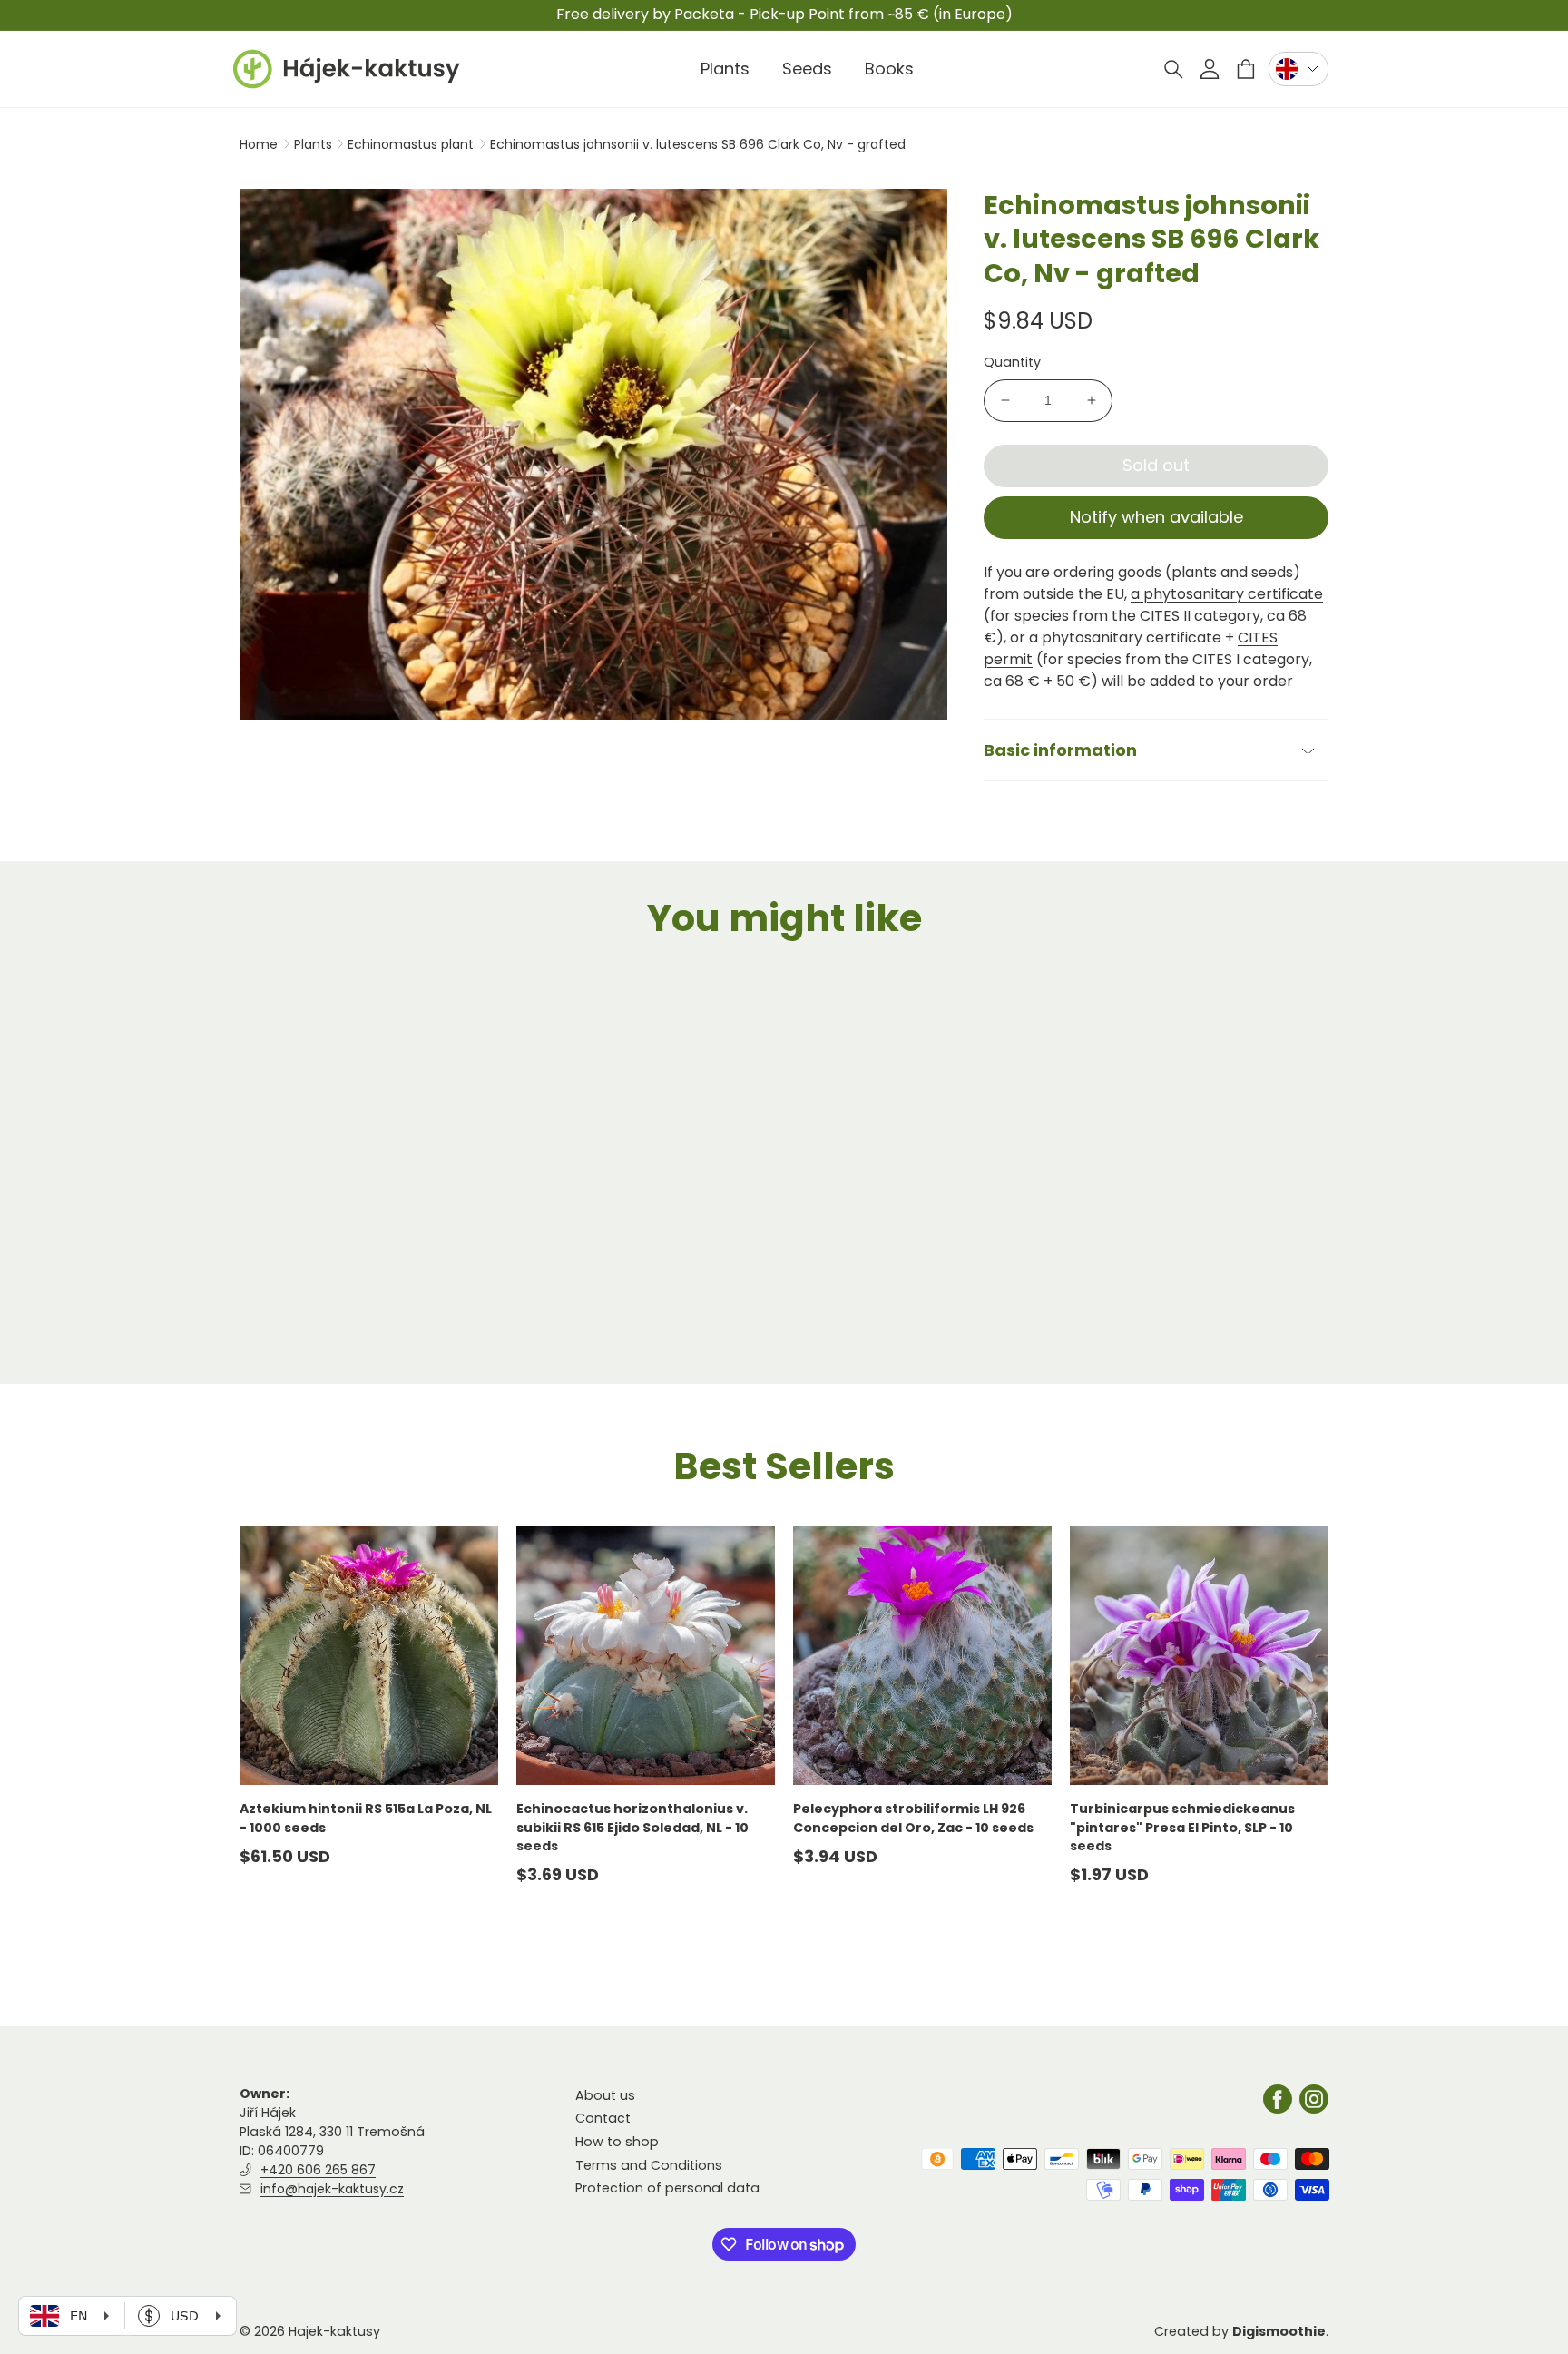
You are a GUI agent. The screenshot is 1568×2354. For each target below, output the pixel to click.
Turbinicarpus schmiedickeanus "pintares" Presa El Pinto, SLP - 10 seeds (1182, 1827)
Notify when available (1156, 517)
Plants (315, 144)
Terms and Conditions (649, 2165)
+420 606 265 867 (318, 2170)
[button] (1173, 69)
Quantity (1012, 362)
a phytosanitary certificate (1227, 594)
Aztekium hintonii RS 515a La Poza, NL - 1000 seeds (366, 1818)
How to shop (617, 2142)
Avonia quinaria (571, 1297)
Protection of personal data (667, 2188)
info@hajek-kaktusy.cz (332, 2189)
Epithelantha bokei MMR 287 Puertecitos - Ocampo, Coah (1169, 1306)
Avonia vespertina (857, 1297)
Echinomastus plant (412, 144)
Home (259, 144)
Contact (603, 2119)
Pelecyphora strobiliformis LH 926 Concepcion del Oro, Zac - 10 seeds (913, 1818)
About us (605, 2095)
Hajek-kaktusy (334, 2331)
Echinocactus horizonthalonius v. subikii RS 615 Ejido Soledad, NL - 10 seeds (632, 1827)
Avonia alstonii (291, 1297)
